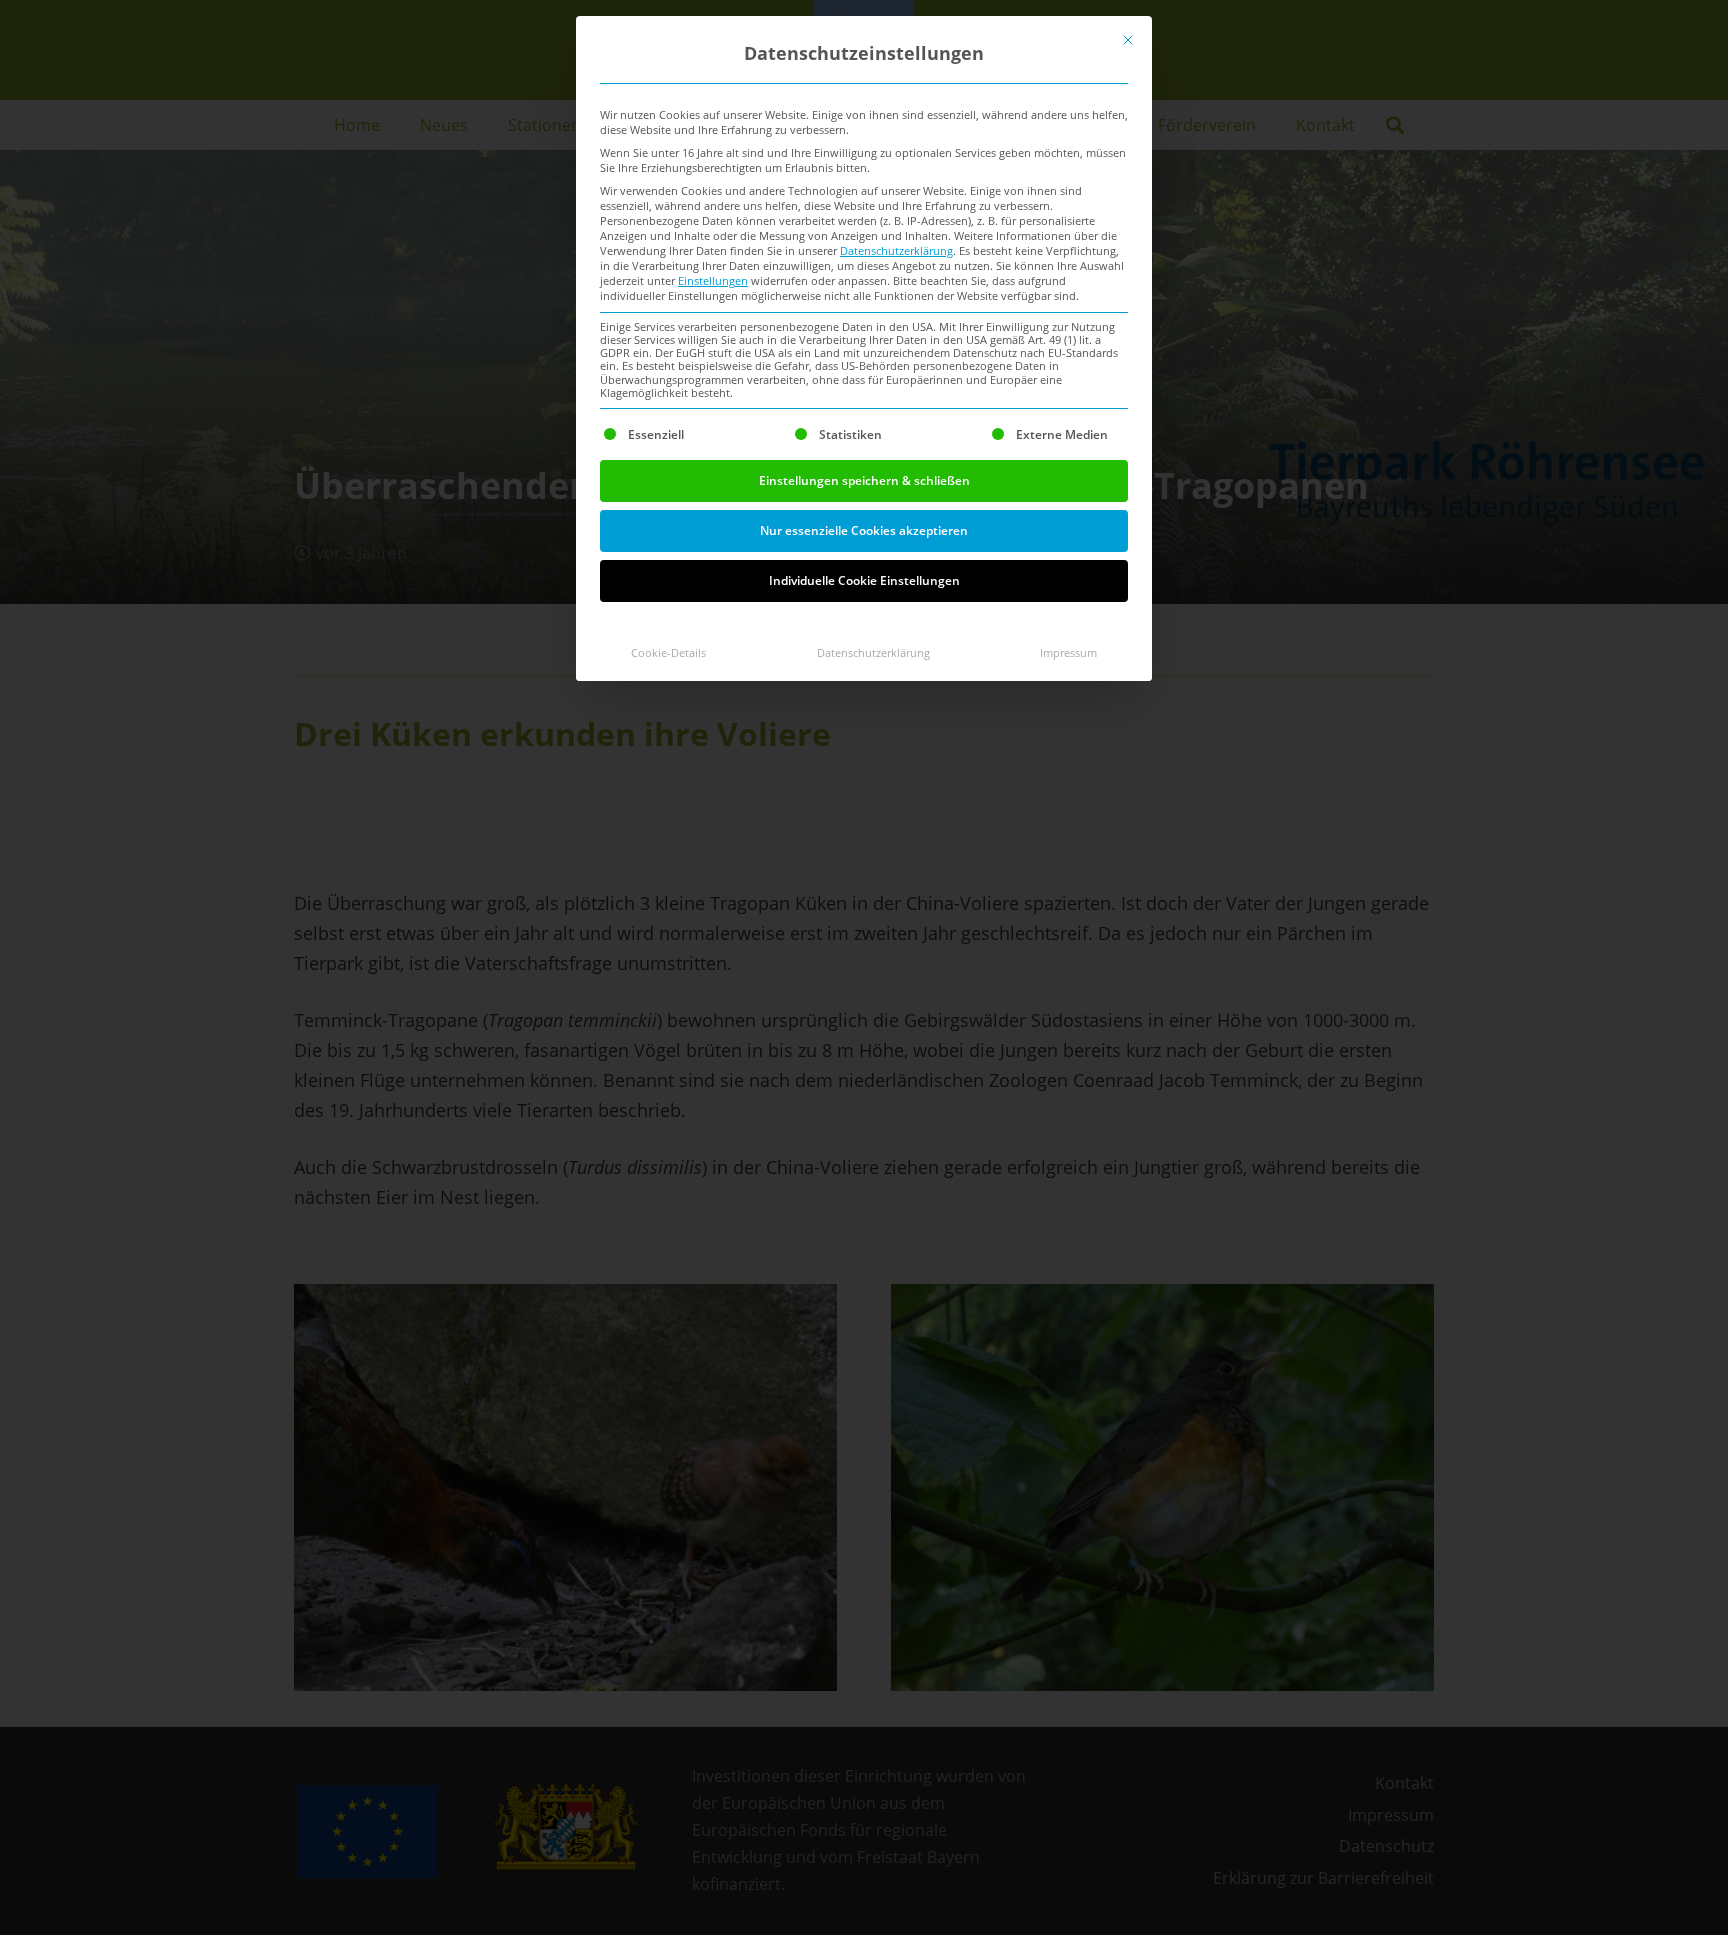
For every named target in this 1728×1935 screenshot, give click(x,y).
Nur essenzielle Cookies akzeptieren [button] (864, 530)
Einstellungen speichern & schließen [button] (864, 480)
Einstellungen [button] (713, 281)
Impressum (1068, 653)
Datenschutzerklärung (896, 251)
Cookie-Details (668, 653)
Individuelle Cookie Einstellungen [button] (864, 580)
